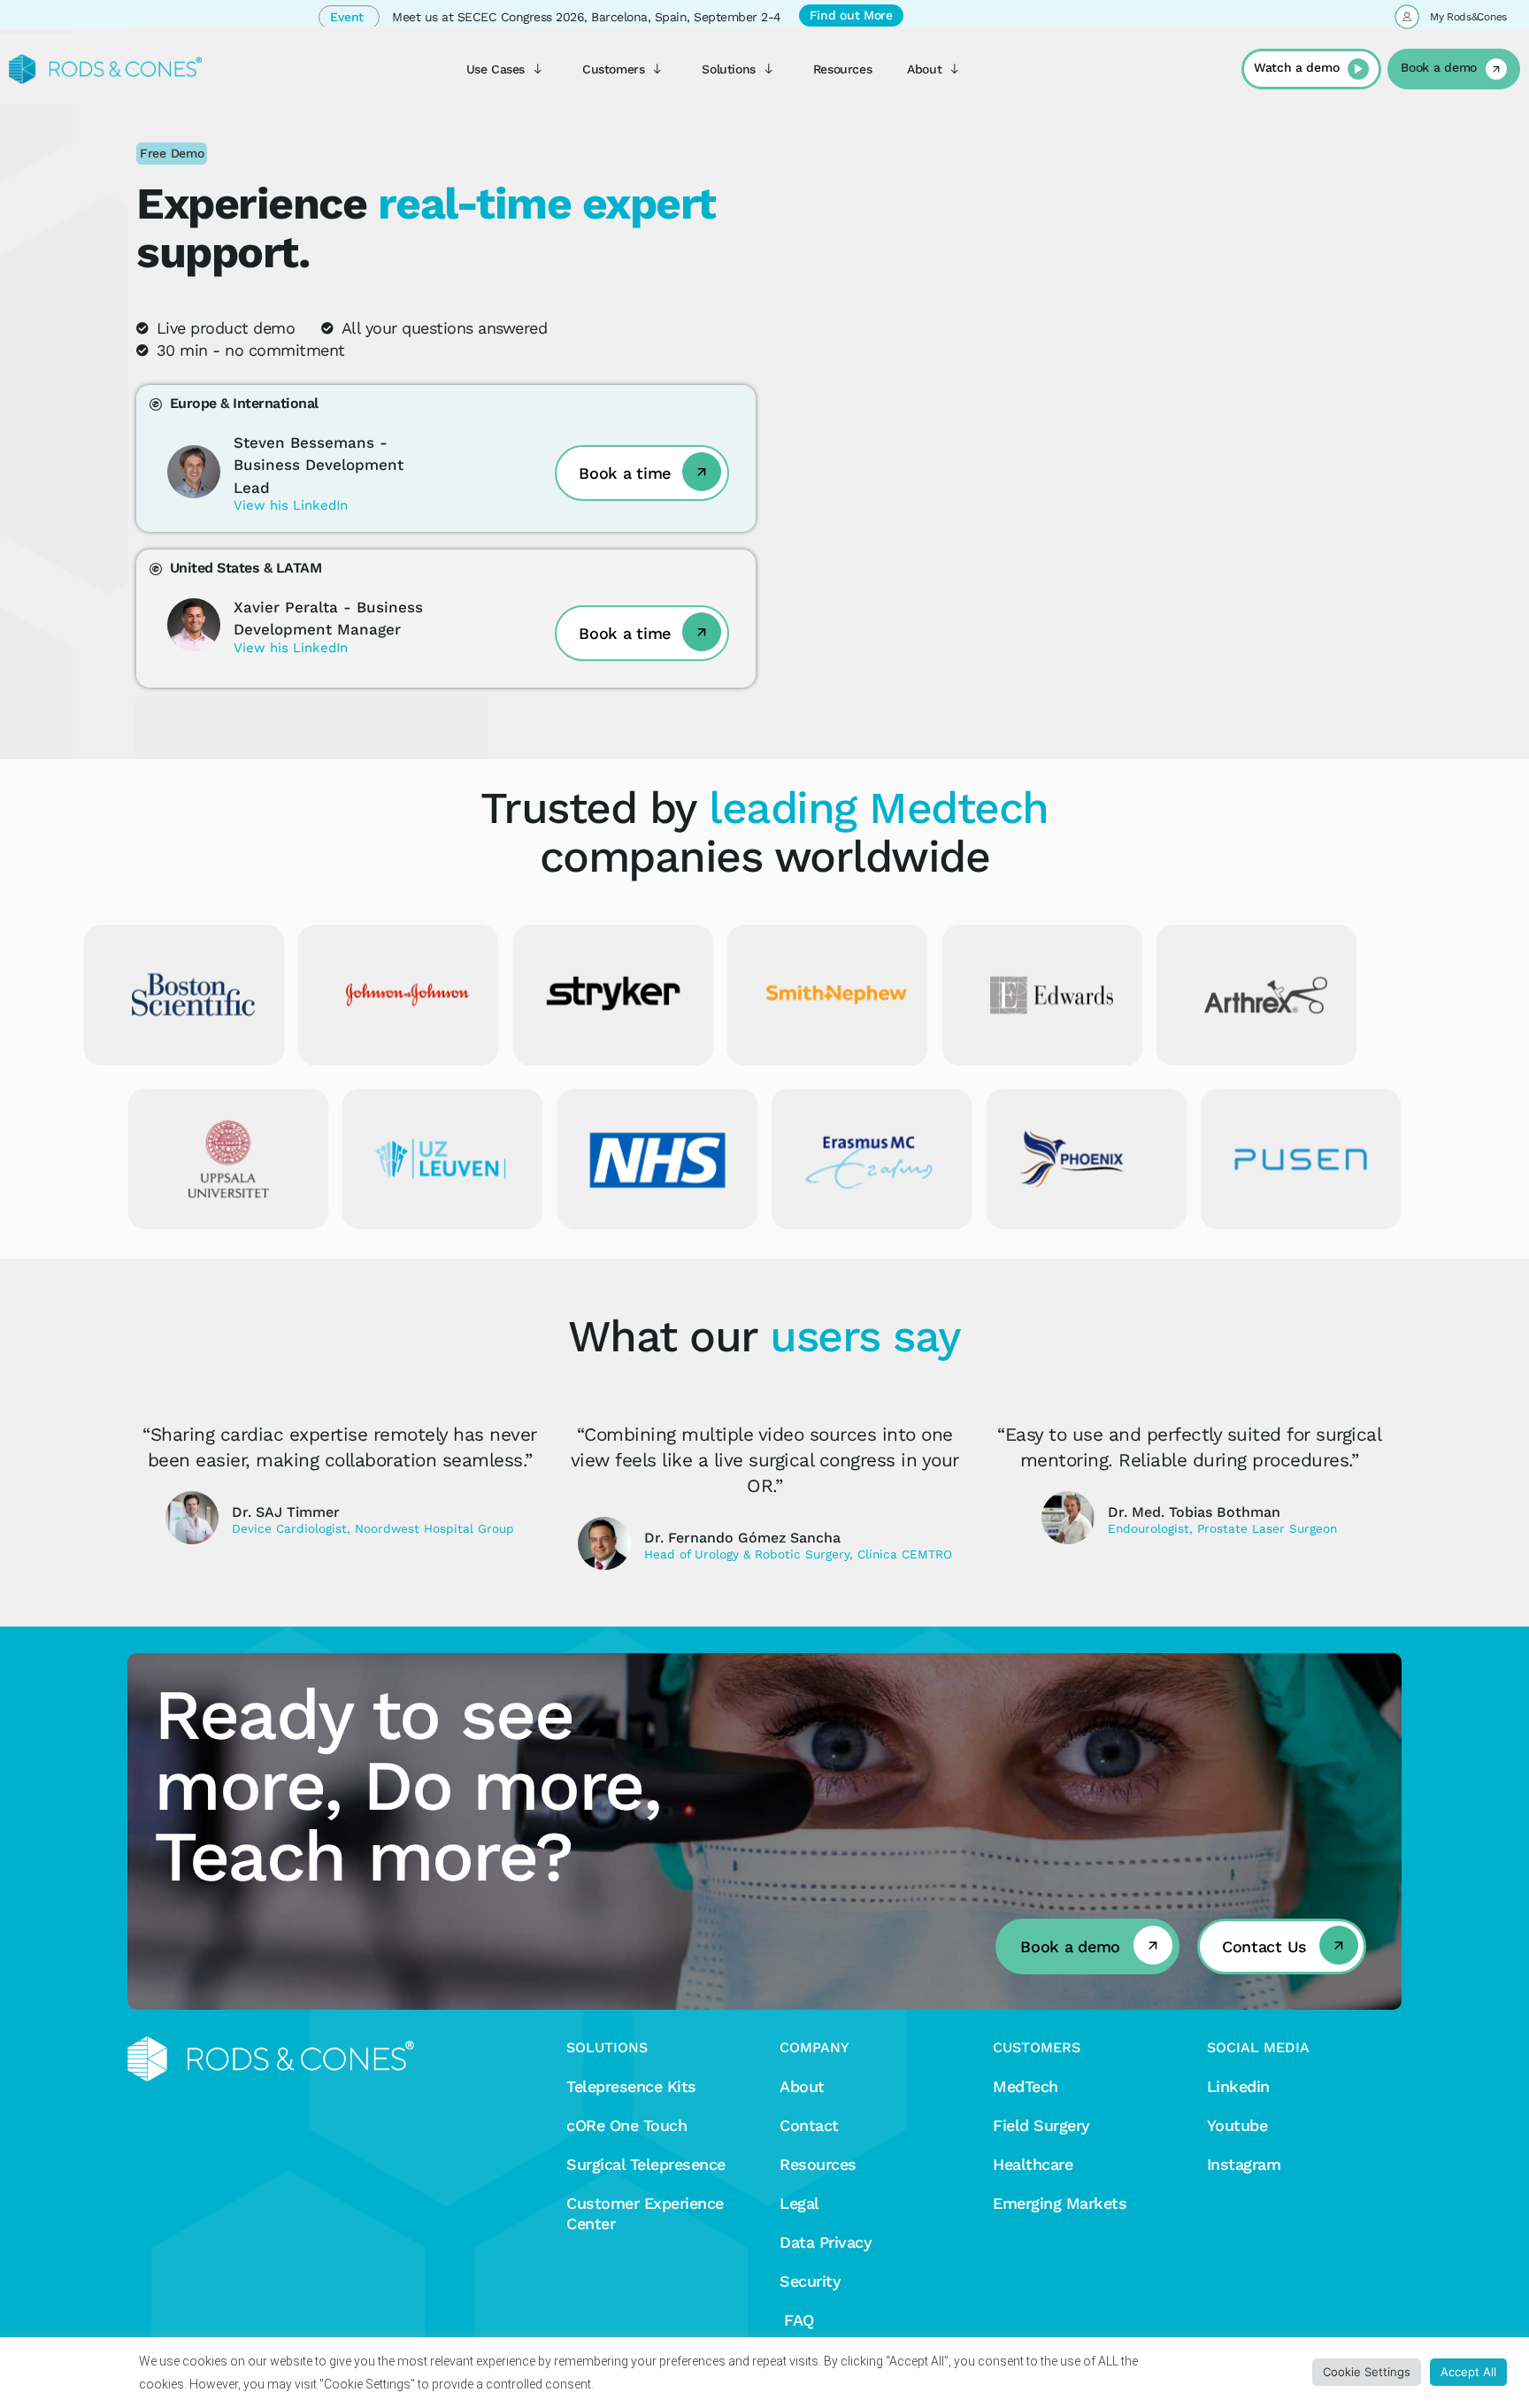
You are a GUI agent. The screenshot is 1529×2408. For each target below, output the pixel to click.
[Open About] (955, 69)
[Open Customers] (657, 69)
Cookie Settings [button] (1367, 2372)
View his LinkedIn (291, 506)
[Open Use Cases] (538, 69)
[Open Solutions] (769, 69)
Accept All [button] (1468, 2372)
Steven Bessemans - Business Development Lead (319, 465)
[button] (172, 154)
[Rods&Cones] (105, 69)
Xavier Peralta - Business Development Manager (328, 619)
